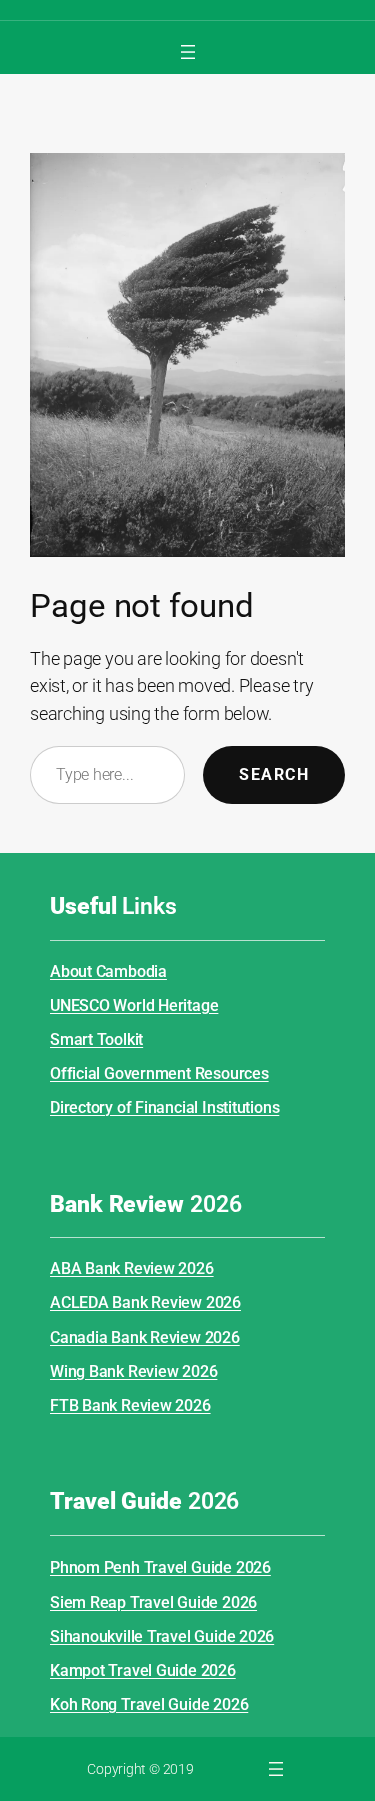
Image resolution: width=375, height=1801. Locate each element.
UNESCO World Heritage (134, 1005)
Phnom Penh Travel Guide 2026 (160, 1567)
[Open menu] (188, 52)
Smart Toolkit (96, 1039)
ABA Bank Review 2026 (132, 1268)
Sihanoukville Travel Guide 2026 (162, 1636)
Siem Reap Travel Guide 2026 (153, 1602)
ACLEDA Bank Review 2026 (145, 1302)
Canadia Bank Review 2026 (145, 1337)
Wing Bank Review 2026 (133, 1371)
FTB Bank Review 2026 (130, 1405)
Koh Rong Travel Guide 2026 (149, 1704)
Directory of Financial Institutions (164, 1107)
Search (274, 774)
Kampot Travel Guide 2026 (143, 1670)
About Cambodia (108, 971)
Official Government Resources (159, 1073)
